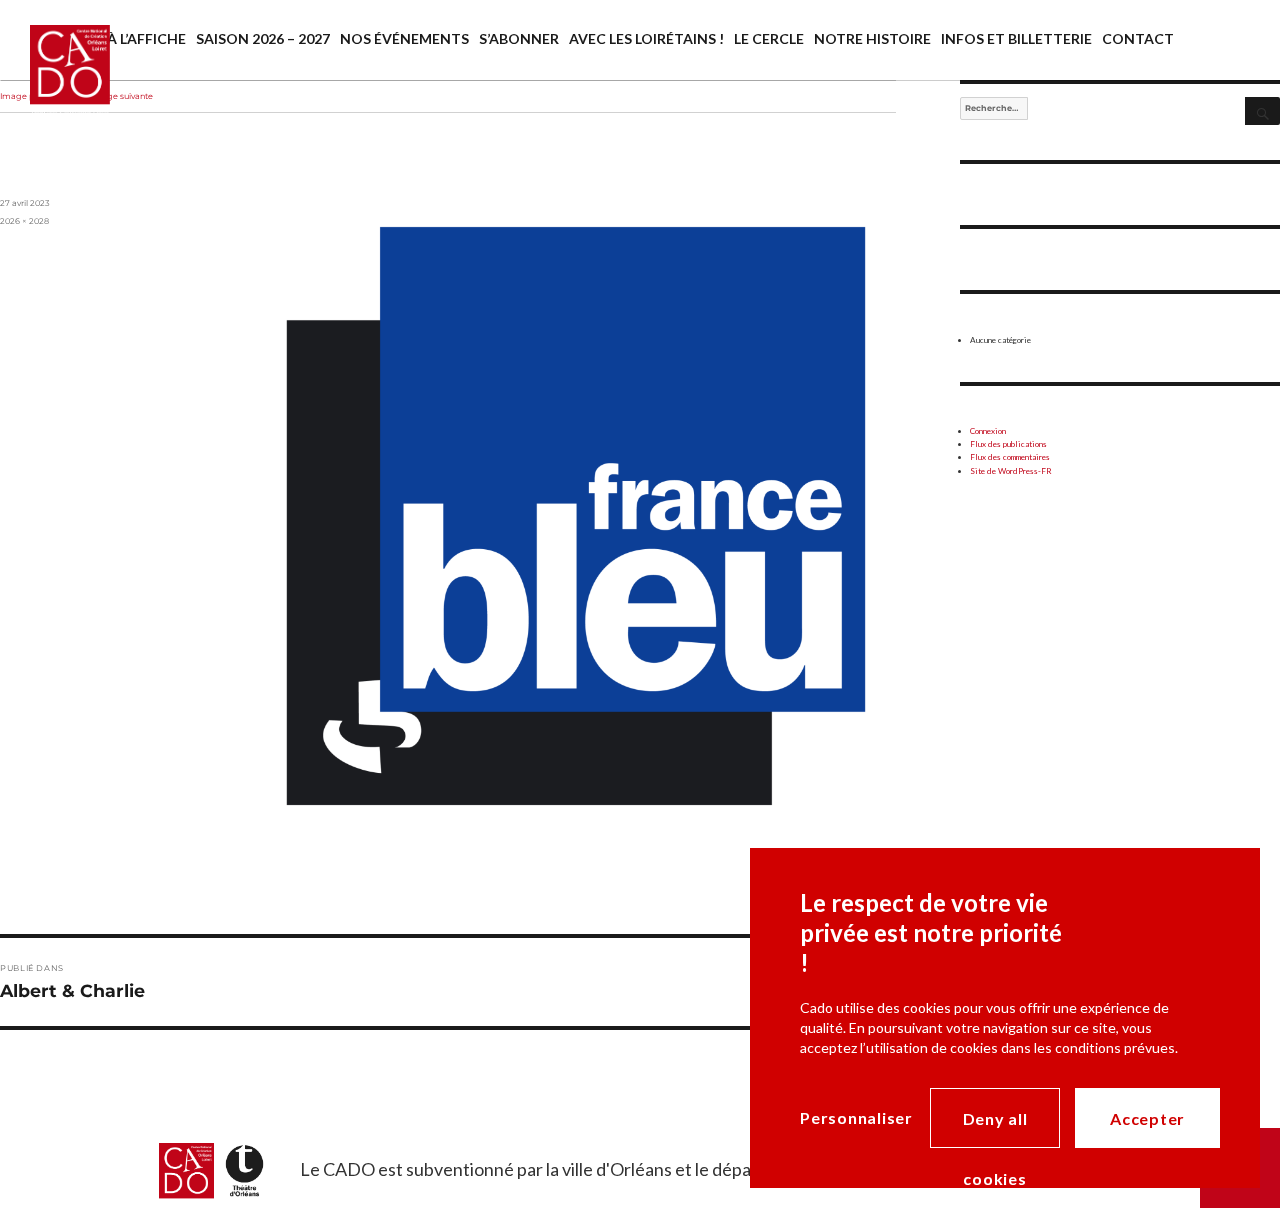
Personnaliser (856, 1117)
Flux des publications (1008, 444)
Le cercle (769, 38)
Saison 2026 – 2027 (263, 38)
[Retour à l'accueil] (55, 87)
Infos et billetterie (1016, 38)
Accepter (1147, 1118)
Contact (1138, 38)
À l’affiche (146, 38)
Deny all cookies (995, 1128)
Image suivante (122, 96)
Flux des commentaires (1010, 457)
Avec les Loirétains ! (646, 38)
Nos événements (404, 38)
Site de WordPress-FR (1011, 471)
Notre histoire (872, 38)
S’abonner (519, 38)
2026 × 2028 (24, 221)
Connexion (988, 431)
